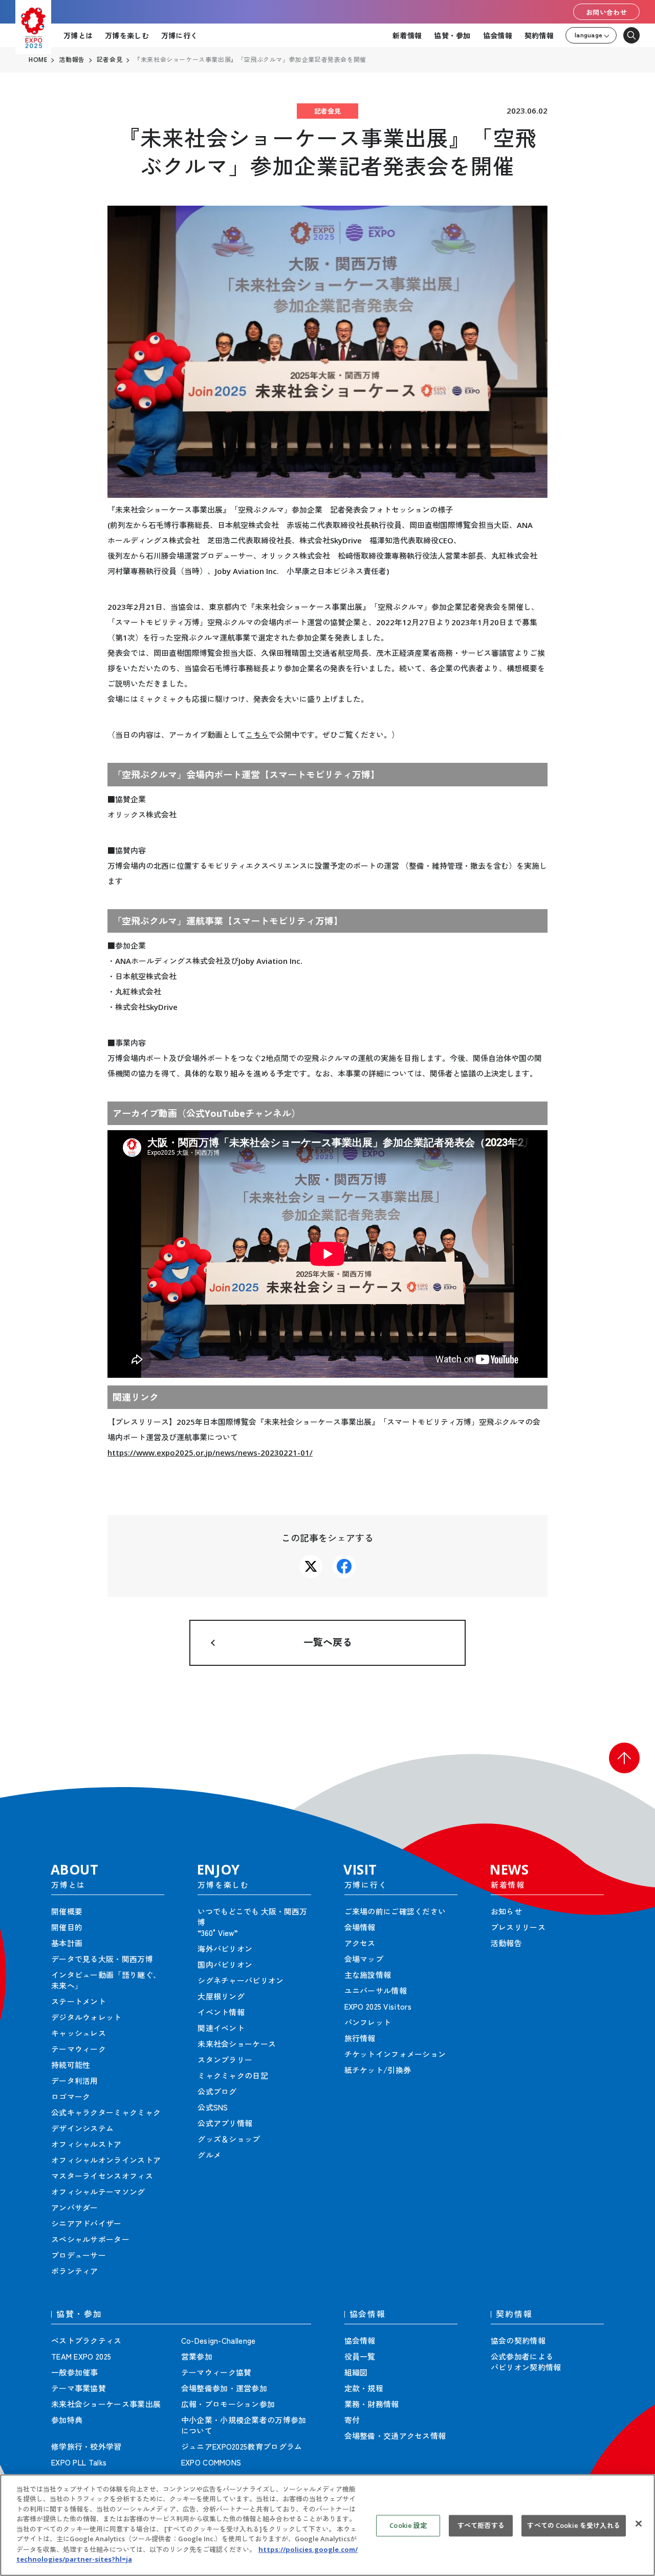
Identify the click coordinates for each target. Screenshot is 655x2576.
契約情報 (539, 35)
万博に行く (179, 35)
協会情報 (498, 35)
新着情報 (407, 35)
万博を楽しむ (127, 35)
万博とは (78, 35)
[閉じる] (639, 2524)
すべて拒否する (481, 2525)
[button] (624, 1758)
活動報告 (72, 60)
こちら (257, 735)
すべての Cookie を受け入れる (573, 2525)
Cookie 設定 (408, 2525)
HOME (38, 60)
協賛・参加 (452, 35)
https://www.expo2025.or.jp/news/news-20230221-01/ (210, 1452)
